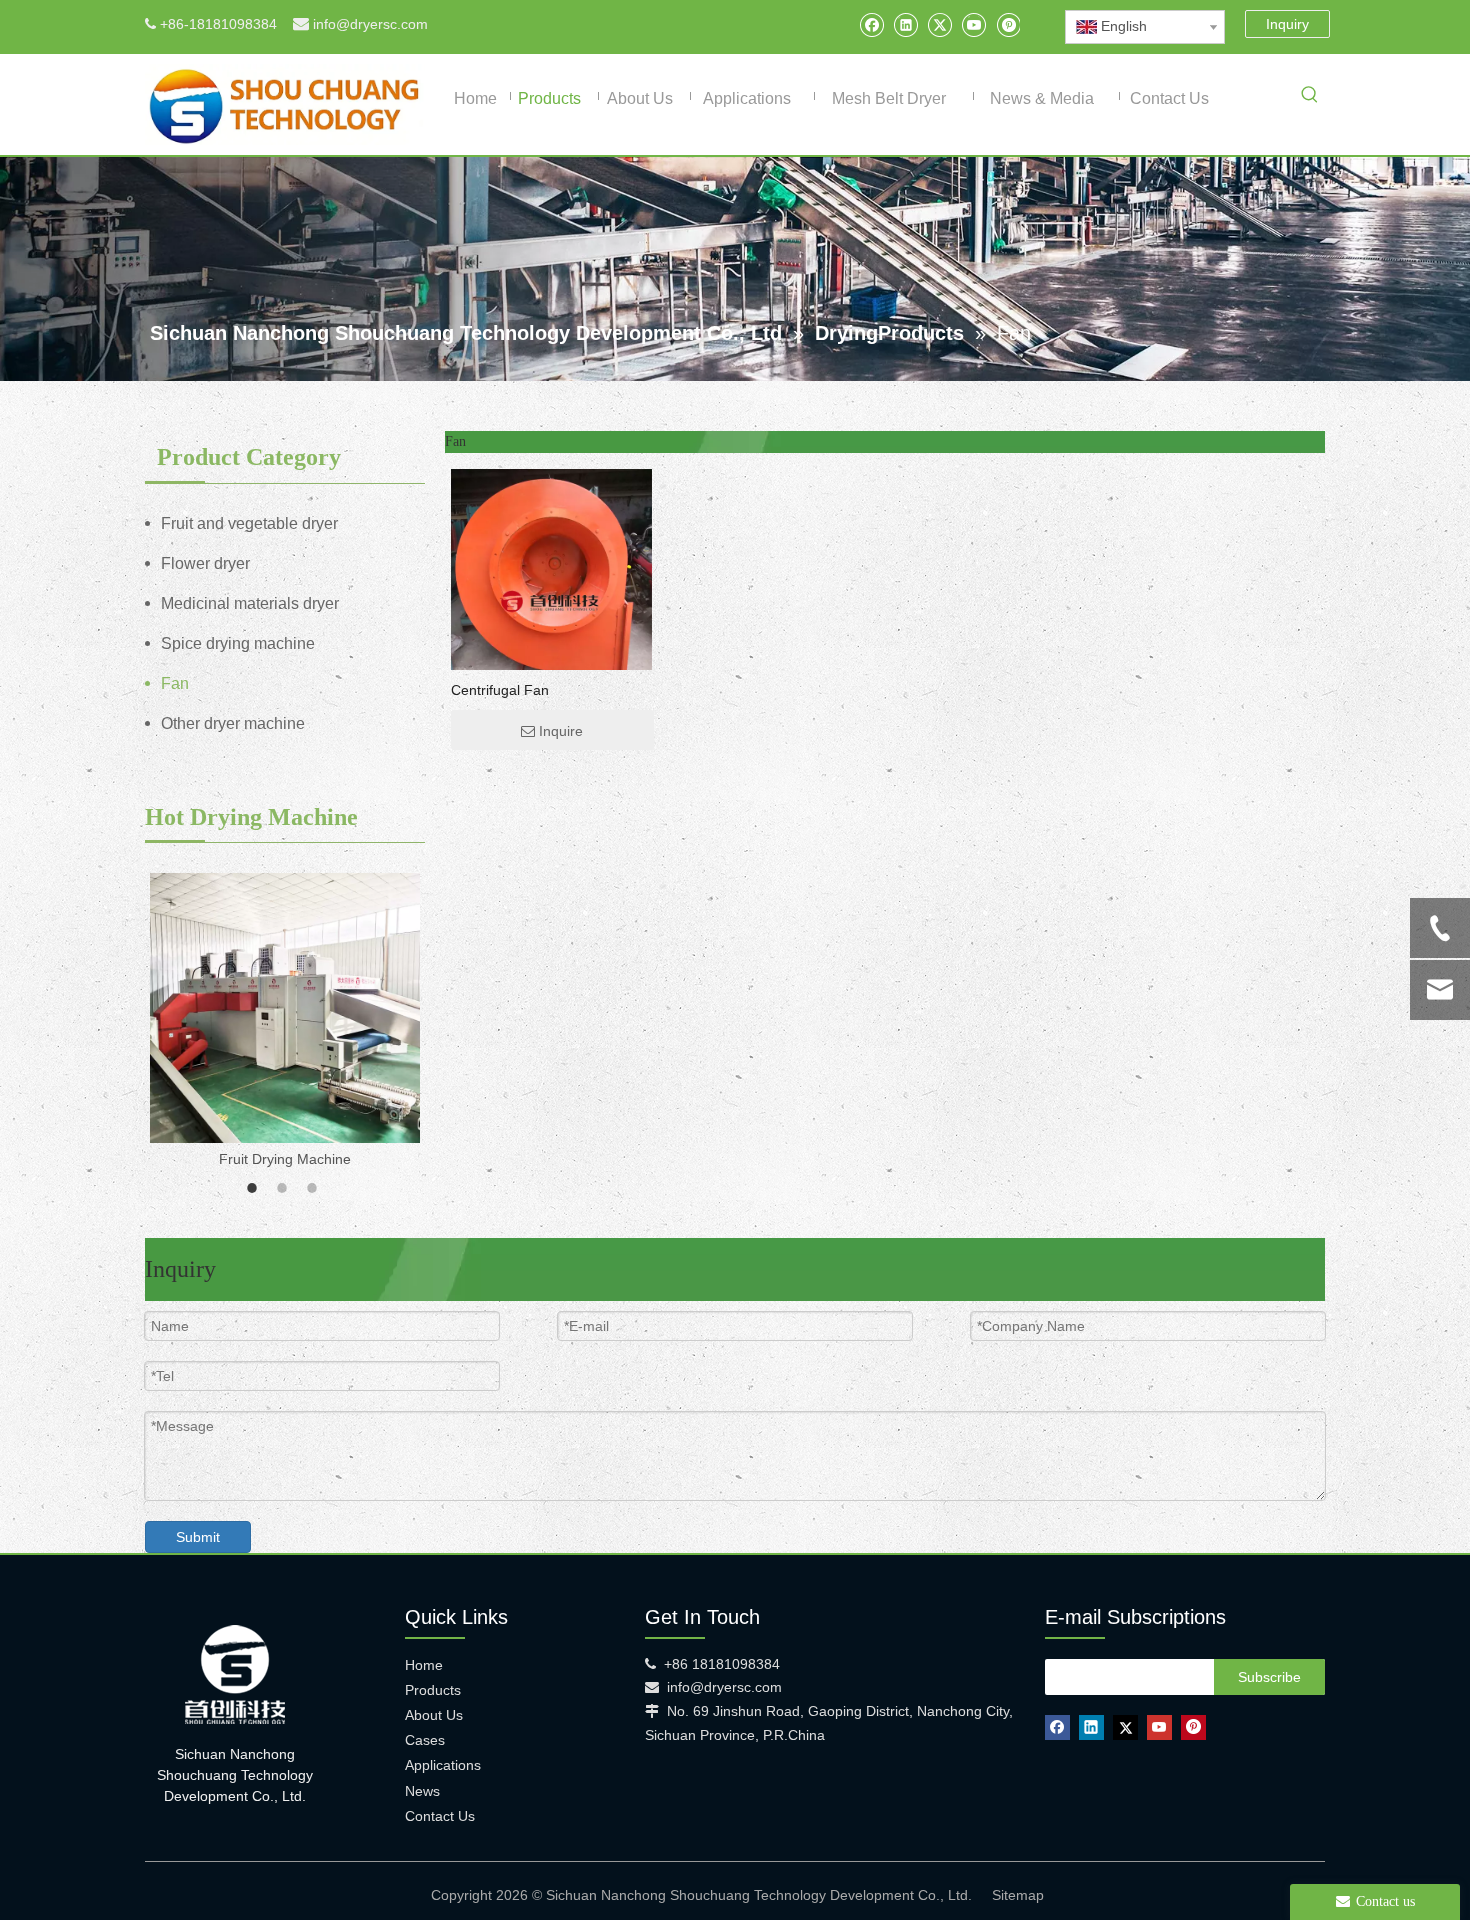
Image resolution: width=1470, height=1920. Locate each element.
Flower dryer (205, 563)
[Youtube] (973, 24)
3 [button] (315, 1188)
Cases (425, 1740)
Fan (175, 683)
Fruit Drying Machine (285, 1159)
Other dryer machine (233, 723)
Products (433, 1690)
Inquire (561, 731)
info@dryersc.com (370, 24)
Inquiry (1287, 24)
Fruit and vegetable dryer (249, 523)
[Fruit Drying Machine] (285, 1008)
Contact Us (440, 1816)
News (422, 1791)
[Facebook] (871, 24)
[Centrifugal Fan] (551, 602)
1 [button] (255, 1188)
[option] (285, 1022)
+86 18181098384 (722, 1664)
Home (424, 1665)
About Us (434, 1715)
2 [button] (285, 1188)
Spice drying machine (238, 643)
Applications (443, 1765)
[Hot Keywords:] (1310, 98)
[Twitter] (939, 24)
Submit (198, 1537)
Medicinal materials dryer (250, 603)
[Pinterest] (1007, 24)
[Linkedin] (905, 24)
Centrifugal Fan (500, 690)
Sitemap (1018, 1895)
